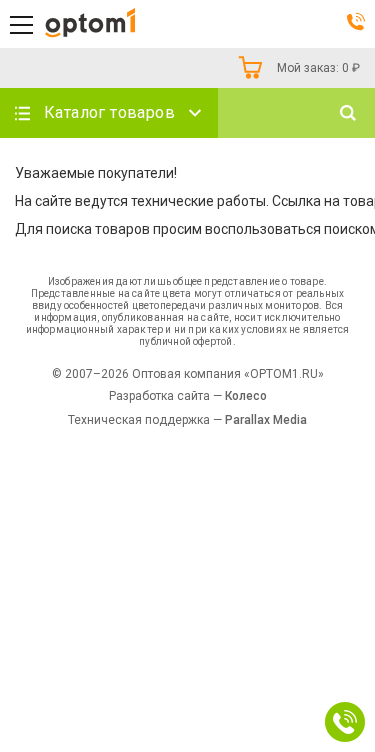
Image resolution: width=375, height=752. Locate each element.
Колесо (246, 396)
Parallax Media (266, 420)
